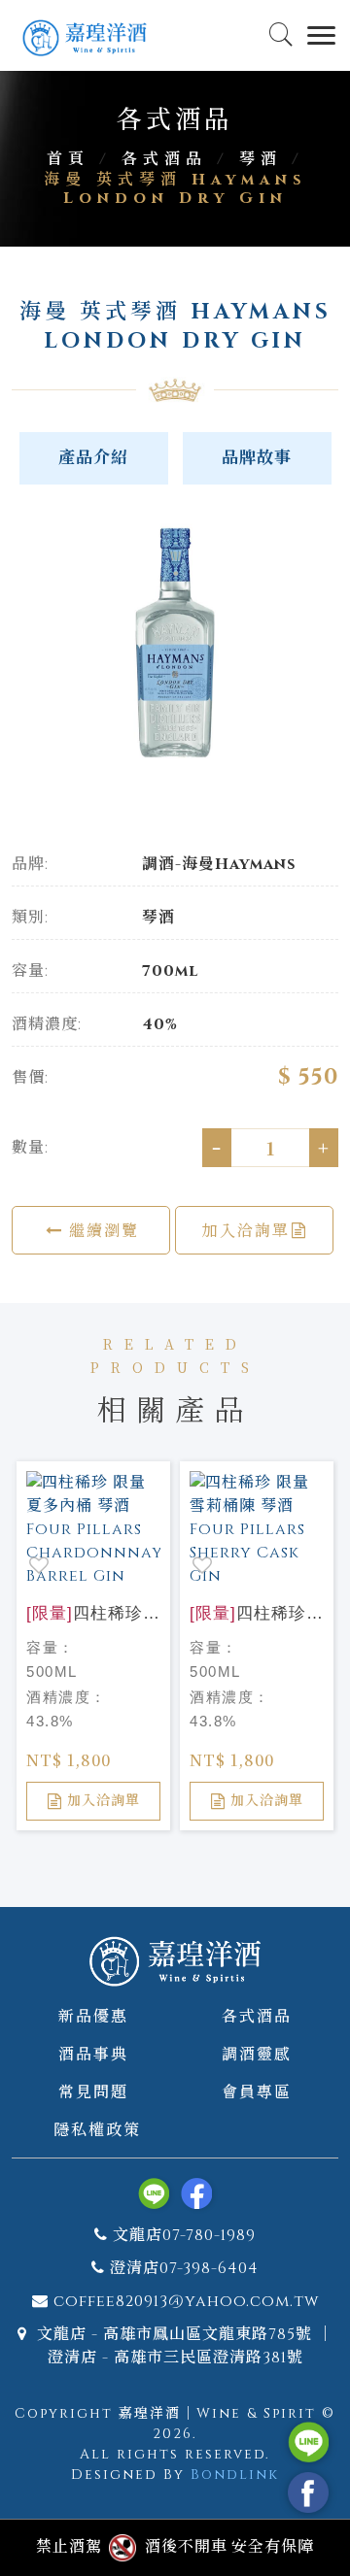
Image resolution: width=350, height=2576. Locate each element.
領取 (286, 181)
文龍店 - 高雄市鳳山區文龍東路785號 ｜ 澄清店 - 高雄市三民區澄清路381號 (183, 2346)
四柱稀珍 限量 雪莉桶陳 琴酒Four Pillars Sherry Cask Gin (257, 1615)
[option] (175, 644)
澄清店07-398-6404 (184, 2268)
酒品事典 (93, 2053)
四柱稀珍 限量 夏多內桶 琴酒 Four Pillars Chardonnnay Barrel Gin (93, 1615)
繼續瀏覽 (101, 1230)
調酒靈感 (257, 2053)
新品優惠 (93, 2015)
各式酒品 (257, 2015)
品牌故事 (257, 458)
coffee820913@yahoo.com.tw (186, 2301)
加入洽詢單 (246, 1230)
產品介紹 (93, 458)
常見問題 (93, 2091)
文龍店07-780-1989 (184, 2235)
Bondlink (235, 2475)
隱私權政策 (97, 2129)
